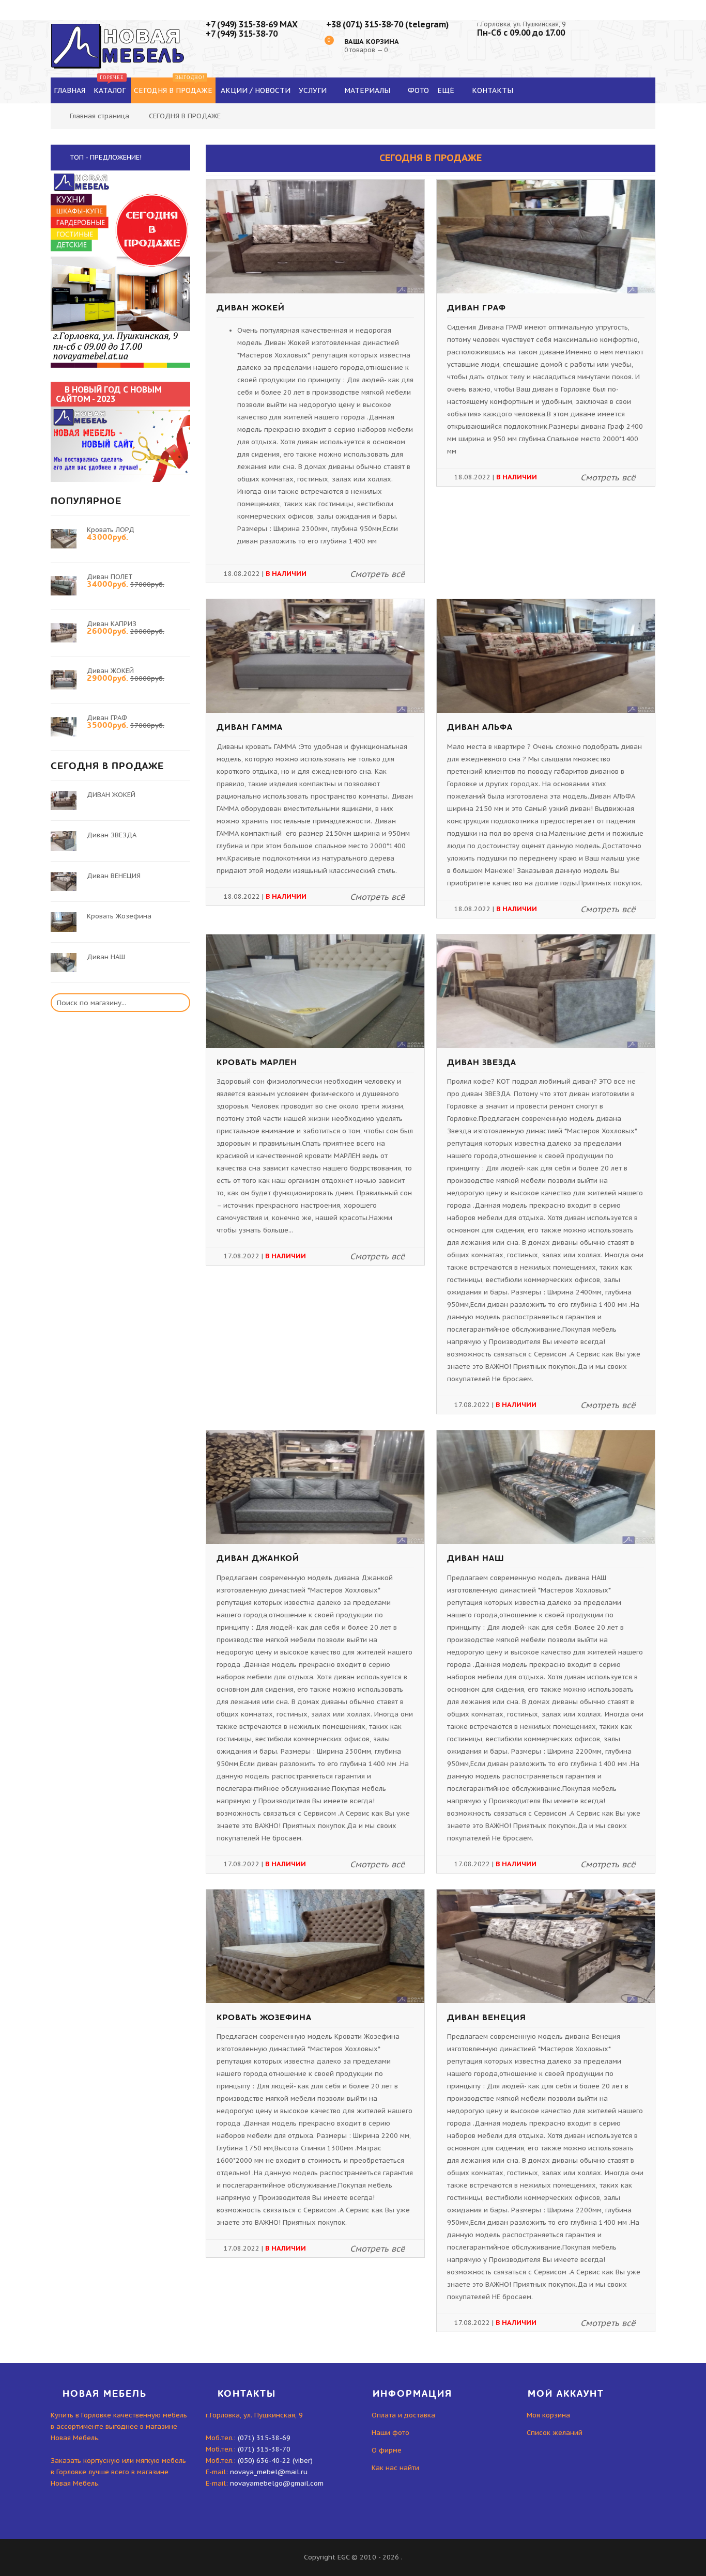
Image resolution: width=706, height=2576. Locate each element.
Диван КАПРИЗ (112, 624)
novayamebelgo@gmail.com (277, 2483)
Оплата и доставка (403, 2415)
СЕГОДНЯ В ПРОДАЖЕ (185, 116)
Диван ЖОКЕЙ (110, 671)
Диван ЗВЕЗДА (482, 1063)
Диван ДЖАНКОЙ (258, 1558)
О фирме (387, 2450)
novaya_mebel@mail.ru (269, 2472)
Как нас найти (395, 2468)
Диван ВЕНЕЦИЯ (487, 2018)
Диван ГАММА (250, 727)
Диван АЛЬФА (480, 727)
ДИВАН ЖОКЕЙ (251, 308)
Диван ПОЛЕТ (110, 577)
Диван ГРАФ (477, 308)
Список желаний (555, 2433)
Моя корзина (548, 2415)
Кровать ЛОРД (111, 530)
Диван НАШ (475, 1558)
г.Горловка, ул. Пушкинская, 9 (521, 24)
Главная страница (99, 116)
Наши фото (390, 2433)
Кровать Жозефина (264, 2018)
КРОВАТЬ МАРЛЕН (257, 1063)
